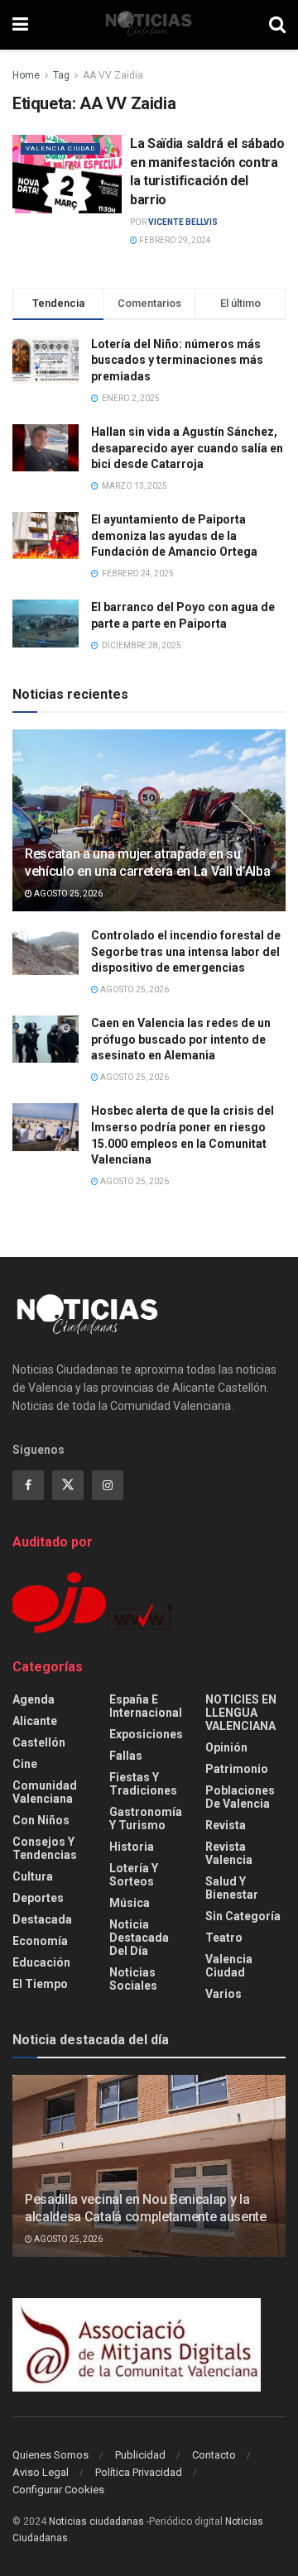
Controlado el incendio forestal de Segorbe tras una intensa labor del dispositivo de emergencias (186, 951)
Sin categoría (243, 1916)
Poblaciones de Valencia (240, 1797)
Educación (41, 1962)
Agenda (34, 1699)
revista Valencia (229, 1853)
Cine (25, 1764)
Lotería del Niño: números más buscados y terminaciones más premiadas (177, 360)
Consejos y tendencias (45, 1848)
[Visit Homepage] (149, 25)
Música (130, 1903)
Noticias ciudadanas (96, 2521)
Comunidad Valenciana (45, 1792)
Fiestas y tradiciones (143, 1784)
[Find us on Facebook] (28, 1485)
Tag (61, 75)
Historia (132, 1847)
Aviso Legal (41, 2472)
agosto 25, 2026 (67, 894)
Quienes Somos (50, 2455)
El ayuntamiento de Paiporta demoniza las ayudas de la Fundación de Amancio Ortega (174, 535)
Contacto (214, 2455)
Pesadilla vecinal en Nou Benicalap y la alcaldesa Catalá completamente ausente (146, 2208)
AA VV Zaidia (113, 75)
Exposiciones (146, 1734)
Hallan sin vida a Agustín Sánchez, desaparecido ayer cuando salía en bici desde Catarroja (187, 448)
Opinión (226, 1747)
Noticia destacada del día (139, 1938)
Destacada (42, 1919)
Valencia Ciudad (60, 148)
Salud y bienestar (232, 1888)
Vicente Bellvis (183, 222)
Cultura (33, 1876)
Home (26, 75)
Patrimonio (237, 1769)
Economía (40, 1941)
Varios (223, 1994)
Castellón (39, 1742)
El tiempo (40, 1984)
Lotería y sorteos (134, 1875)
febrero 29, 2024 (174, 240)
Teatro (224, 1938)
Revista (226, 1825)
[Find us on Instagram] (108, 1485)
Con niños (41, 1820)
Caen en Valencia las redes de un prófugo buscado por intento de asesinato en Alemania (181, 1039)
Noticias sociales (133, 1979)
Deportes (38, 1898)
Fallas (126, 1756)
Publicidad (140, 2455)
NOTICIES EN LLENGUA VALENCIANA (241, 1713)
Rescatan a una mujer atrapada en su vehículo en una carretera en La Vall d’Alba (147, 863)
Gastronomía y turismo (146, 1818)
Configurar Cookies (58, 2490)
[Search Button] (277, 25)
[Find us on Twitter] (68, 1485)
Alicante (35, 1721)
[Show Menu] (20, 25)
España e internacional (146, 1706)
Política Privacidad (139, 2472)
